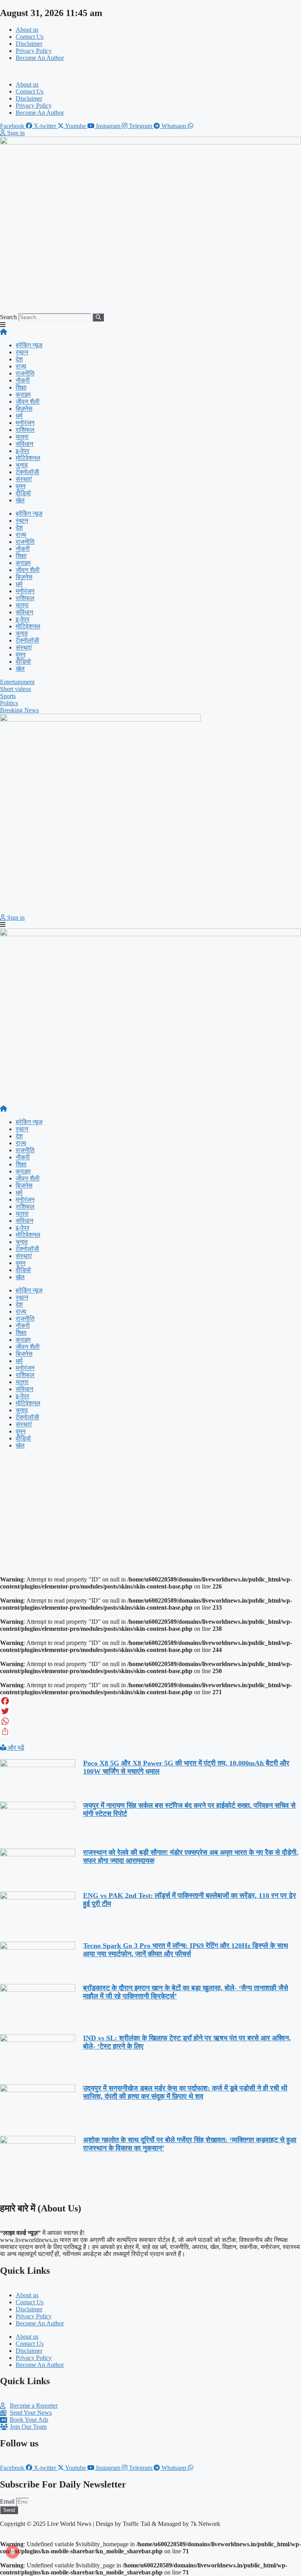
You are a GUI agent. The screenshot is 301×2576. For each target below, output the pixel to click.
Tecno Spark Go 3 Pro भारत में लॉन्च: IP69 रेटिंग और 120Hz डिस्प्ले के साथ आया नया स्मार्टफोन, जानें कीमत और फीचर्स (186, 1950)
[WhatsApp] (150, 1721)
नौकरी (23, 380)
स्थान (22, 352)
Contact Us (30, 37)
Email (8, 2501)
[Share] (150, 1731)
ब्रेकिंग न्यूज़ (29, 345)
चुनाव (22, 465)
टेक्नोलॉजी (27, 472)
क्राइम (23, 394)
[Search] (98, 317)
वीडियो (23, 493)
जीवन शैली (28, 402)
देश (19, 359)
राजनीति (25, 373)
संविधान (24, 444)
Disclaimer (29, 44)
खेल (20, 500)
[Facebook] (150, 1701)
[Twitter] (150, 1711)
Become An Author (40, 58)
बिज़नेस (24, 409)
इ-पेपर (23, 451)
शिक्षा (21, 387)
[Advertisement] (150, 1510)
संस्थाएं (24, 479)
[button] (150, 71)
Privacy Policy (34, 51)
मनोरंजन (25, 423)
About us (27, 30)
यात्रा (22, 437)
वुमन (21, 486)
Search (8, 317)
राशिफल (25, 430)
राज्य (21, 366)
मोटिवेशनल (28, 458)
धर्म (19, 416)
